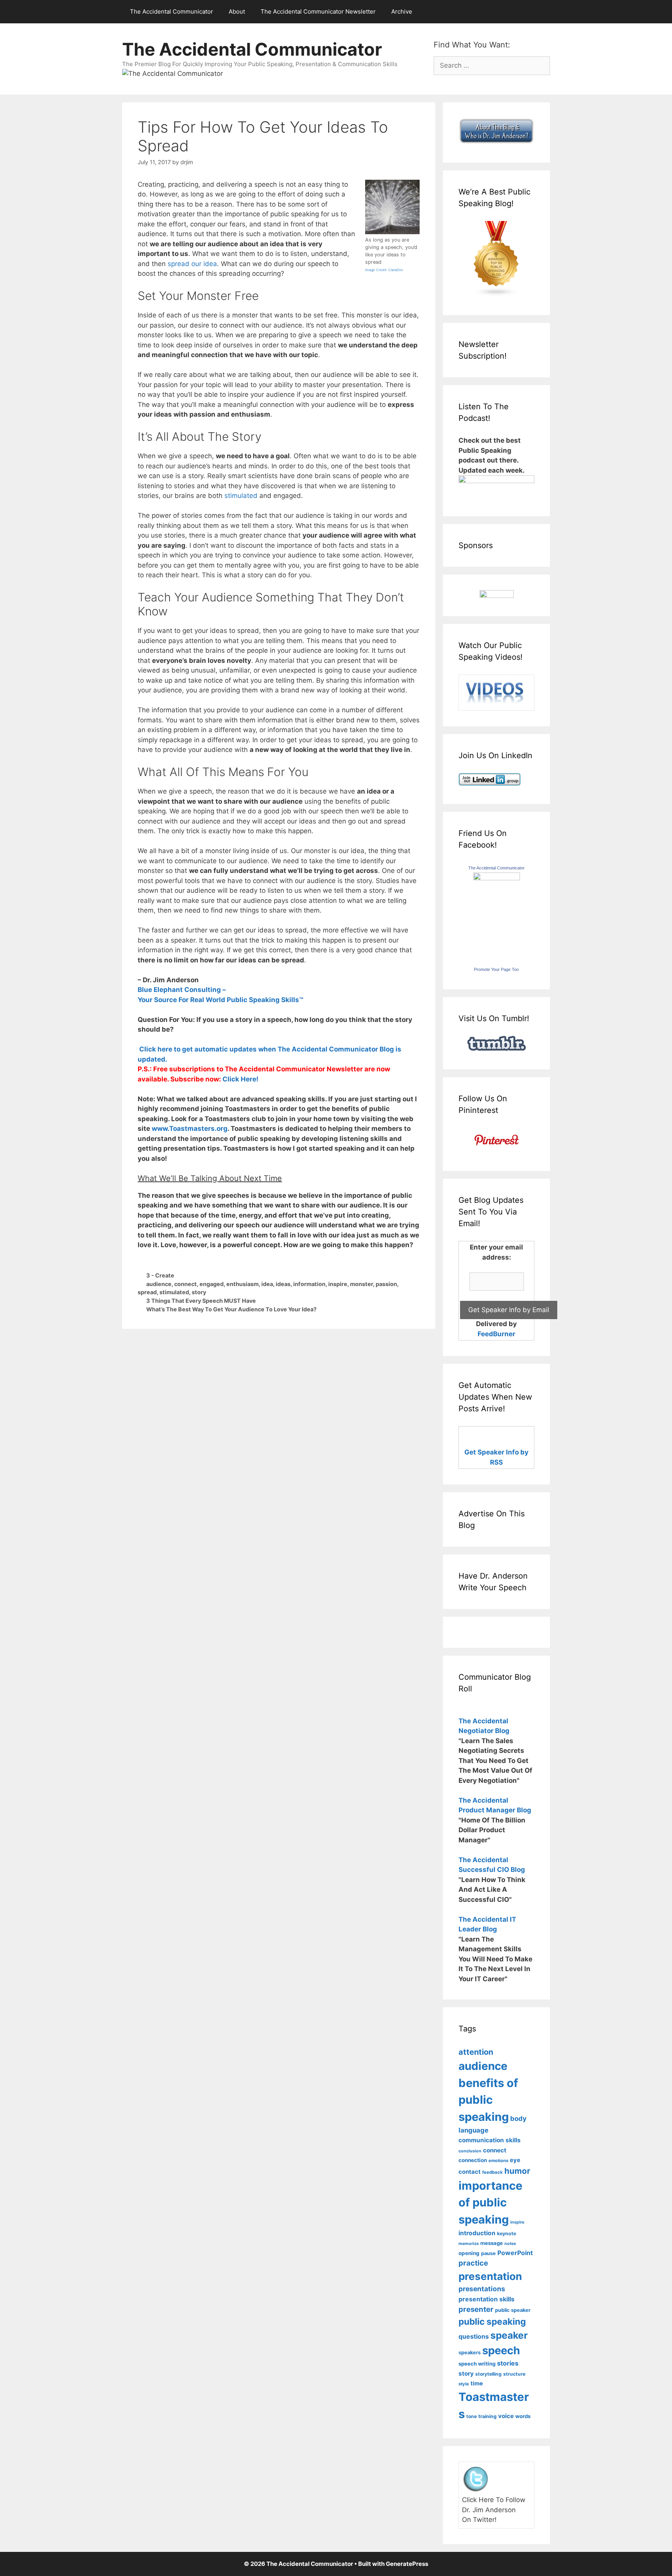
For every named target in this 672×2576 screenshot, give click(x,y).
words (523, 2416)
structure (514, 2374)
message (492, 2243)
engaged (212, 1284)
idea (267, 1284)
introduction (477, 2233)
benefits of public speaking (488, 2100)
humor (517, 2171)
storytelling (488, 2374)
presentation (490, 2276)
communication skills (490, 2140)
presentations (482, 2289)
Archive (402, 11)
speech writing (477, 2364)
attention (476, 2052)
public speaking (492, 2321)
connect (185, 1284)
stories (508, 2363)
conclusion (470, 2151)
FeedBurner (496, 1334)
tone (472, 2416)
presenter (476, 2309)
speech (501, 2350)
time (477, 2383)
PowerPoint (515, 2253)
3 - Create (160, 1275)
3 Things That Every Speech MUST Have (201, 1301)
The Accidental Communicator (171, 11)
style (464, 2384)
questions (474, 2337)
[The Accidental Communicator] (497, 878)
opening (469, 2253)
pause (488, 2253)
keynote (507, 2233)
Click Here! (241, 1079)
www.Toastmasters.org (190, 1129)
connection (473, 2160)
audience (159, 1284)
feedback (493, 2172)
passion (386, 1284)
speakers (470, 2353)
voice (506, 2416)
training (487, 2416)
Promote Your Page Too (496, 969)
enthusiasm (242, 1284)
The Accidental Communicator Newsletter (318, 11)
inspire (338, 1284)
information (309, 1284)
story (199, 1292)
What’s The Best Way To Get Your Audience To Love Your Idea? (231, 1309)
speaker (509, 2335)
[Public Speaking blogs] (496, 294)
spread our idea (192, 264)
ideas (283, 1284)
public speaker (513, 2310)
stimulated (241, 496)
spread (147, 1292)
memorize (469, 2244)
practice (473, 2263)
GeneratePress (407, 2564)
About (237, 11)
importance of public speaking (490, 2203)
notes (510, 2244)
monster (361, 1284)
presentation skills (486, 2299)
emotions (498, 2161)
